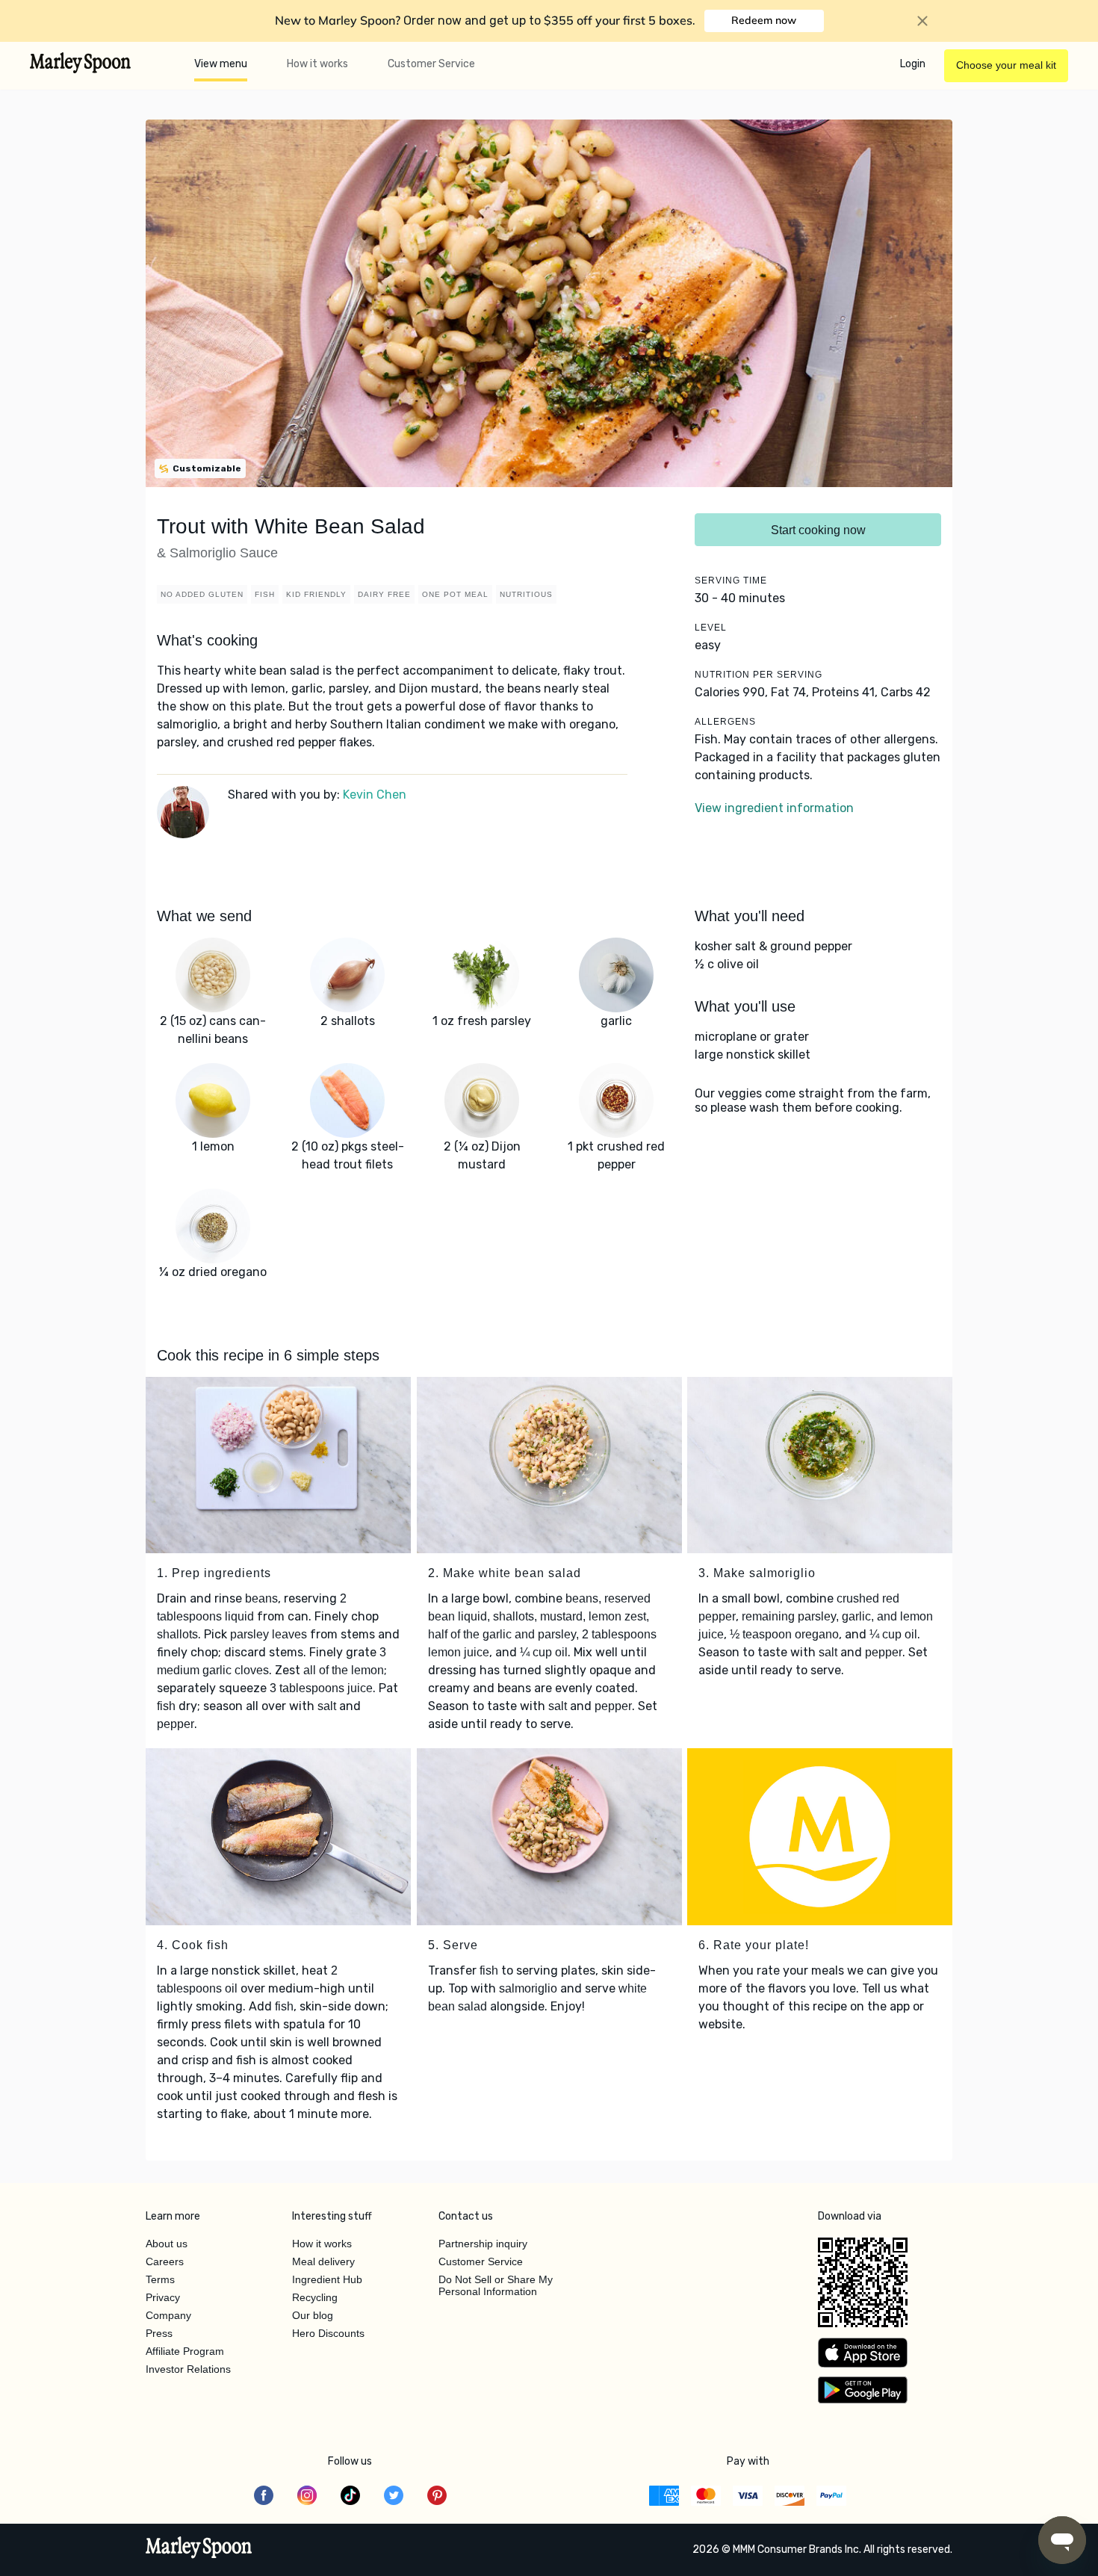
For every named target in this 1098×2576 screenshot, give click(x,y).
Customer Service (431, 64)
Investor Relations (188, 2369)
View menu (221, 64)
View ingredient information (774, 808)
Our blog (313, 2315)
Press (159, 2333)
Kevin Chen (375, 795)
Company (168, 2315)
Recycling (315, 2297)
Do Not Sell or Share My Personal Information (496, 2285)
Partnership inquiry (483, 2244)
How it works (317, 64)
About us (167, 2244)
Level (711, 628)
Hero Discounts (328, 2333)
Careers (165, 2261)
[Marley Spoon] (199, 2549)
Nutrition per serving (759, 675)
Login (913, 64)
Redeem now (764, 20)
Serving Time (731, 580)
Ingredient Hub (327, 2279)
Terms (160, 2279)
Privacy (163, 2297)
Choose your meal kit (1006, 65)
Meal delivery (323, 2261)
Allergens (725, 722)
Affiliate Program (185, 2351)
